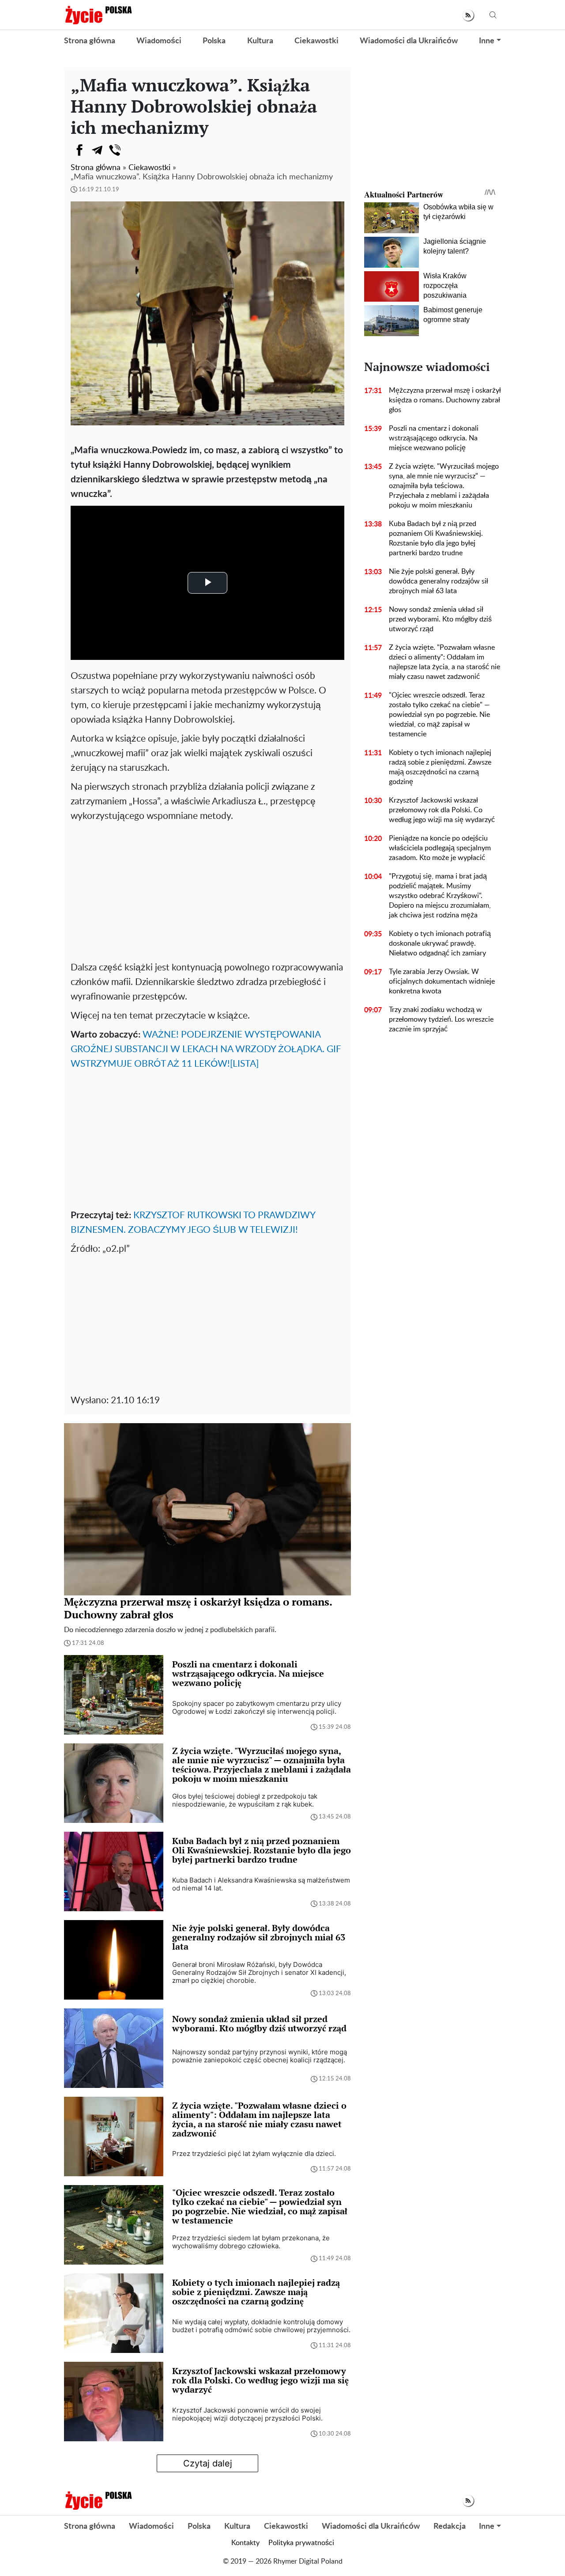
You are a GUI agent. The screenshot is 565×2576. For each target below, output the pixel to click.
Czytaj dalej (208, 2463)
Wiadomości (159, 41)
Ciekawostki (316, 41)
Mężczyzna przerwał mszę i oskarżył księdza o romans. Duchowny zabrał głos (445, 400)
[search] (493, 15)
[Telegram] (97, 150)
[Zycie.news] (98, 15)
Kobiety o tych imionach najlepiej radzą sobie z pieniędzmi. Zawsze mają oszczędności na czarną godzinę (440, 767)
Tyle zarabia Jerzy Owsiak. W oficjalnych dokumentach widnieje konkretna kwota (442, 981)
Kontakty (245, 2543)
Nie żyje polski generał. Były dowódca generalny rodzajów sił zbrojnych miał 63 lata (439, 581)
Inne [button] (487, 41)
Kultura (260, 41)
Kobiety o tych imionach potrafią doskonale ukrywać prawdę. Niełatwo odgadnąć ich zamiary (440, 943)
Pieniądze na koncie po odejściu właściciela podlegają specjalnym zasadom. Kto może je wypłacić (440, 848)
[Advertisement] (207, 890)
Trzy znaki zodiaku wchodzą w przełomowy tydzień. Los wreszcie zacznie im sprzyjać (441, 1019)
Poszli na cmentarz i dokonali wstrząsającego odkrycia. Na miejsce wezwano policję (434, 438)
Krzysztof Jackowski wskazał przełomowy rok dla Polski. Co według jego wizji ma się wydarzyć (442, 810)
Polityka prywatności (301, 2543)
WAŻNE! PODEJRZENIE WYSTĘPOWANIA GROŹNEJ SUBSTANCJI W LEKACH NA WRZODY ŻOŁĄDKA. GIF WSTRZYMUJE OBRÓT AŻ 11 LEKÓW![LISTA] (206, 1049)
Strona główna (90, 41)
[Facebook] (79, 150)
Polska (214, 41)
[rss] (468, 15)
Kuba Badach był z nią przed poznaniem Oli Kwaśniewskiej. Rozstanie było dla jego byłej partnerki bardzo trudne (436, 538)
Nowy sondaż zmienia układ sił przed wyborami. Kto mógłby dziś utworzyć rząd (440, 619)
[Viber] (115, 150)
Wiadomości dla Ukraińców (409, 41)
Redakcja (450, 2527)
